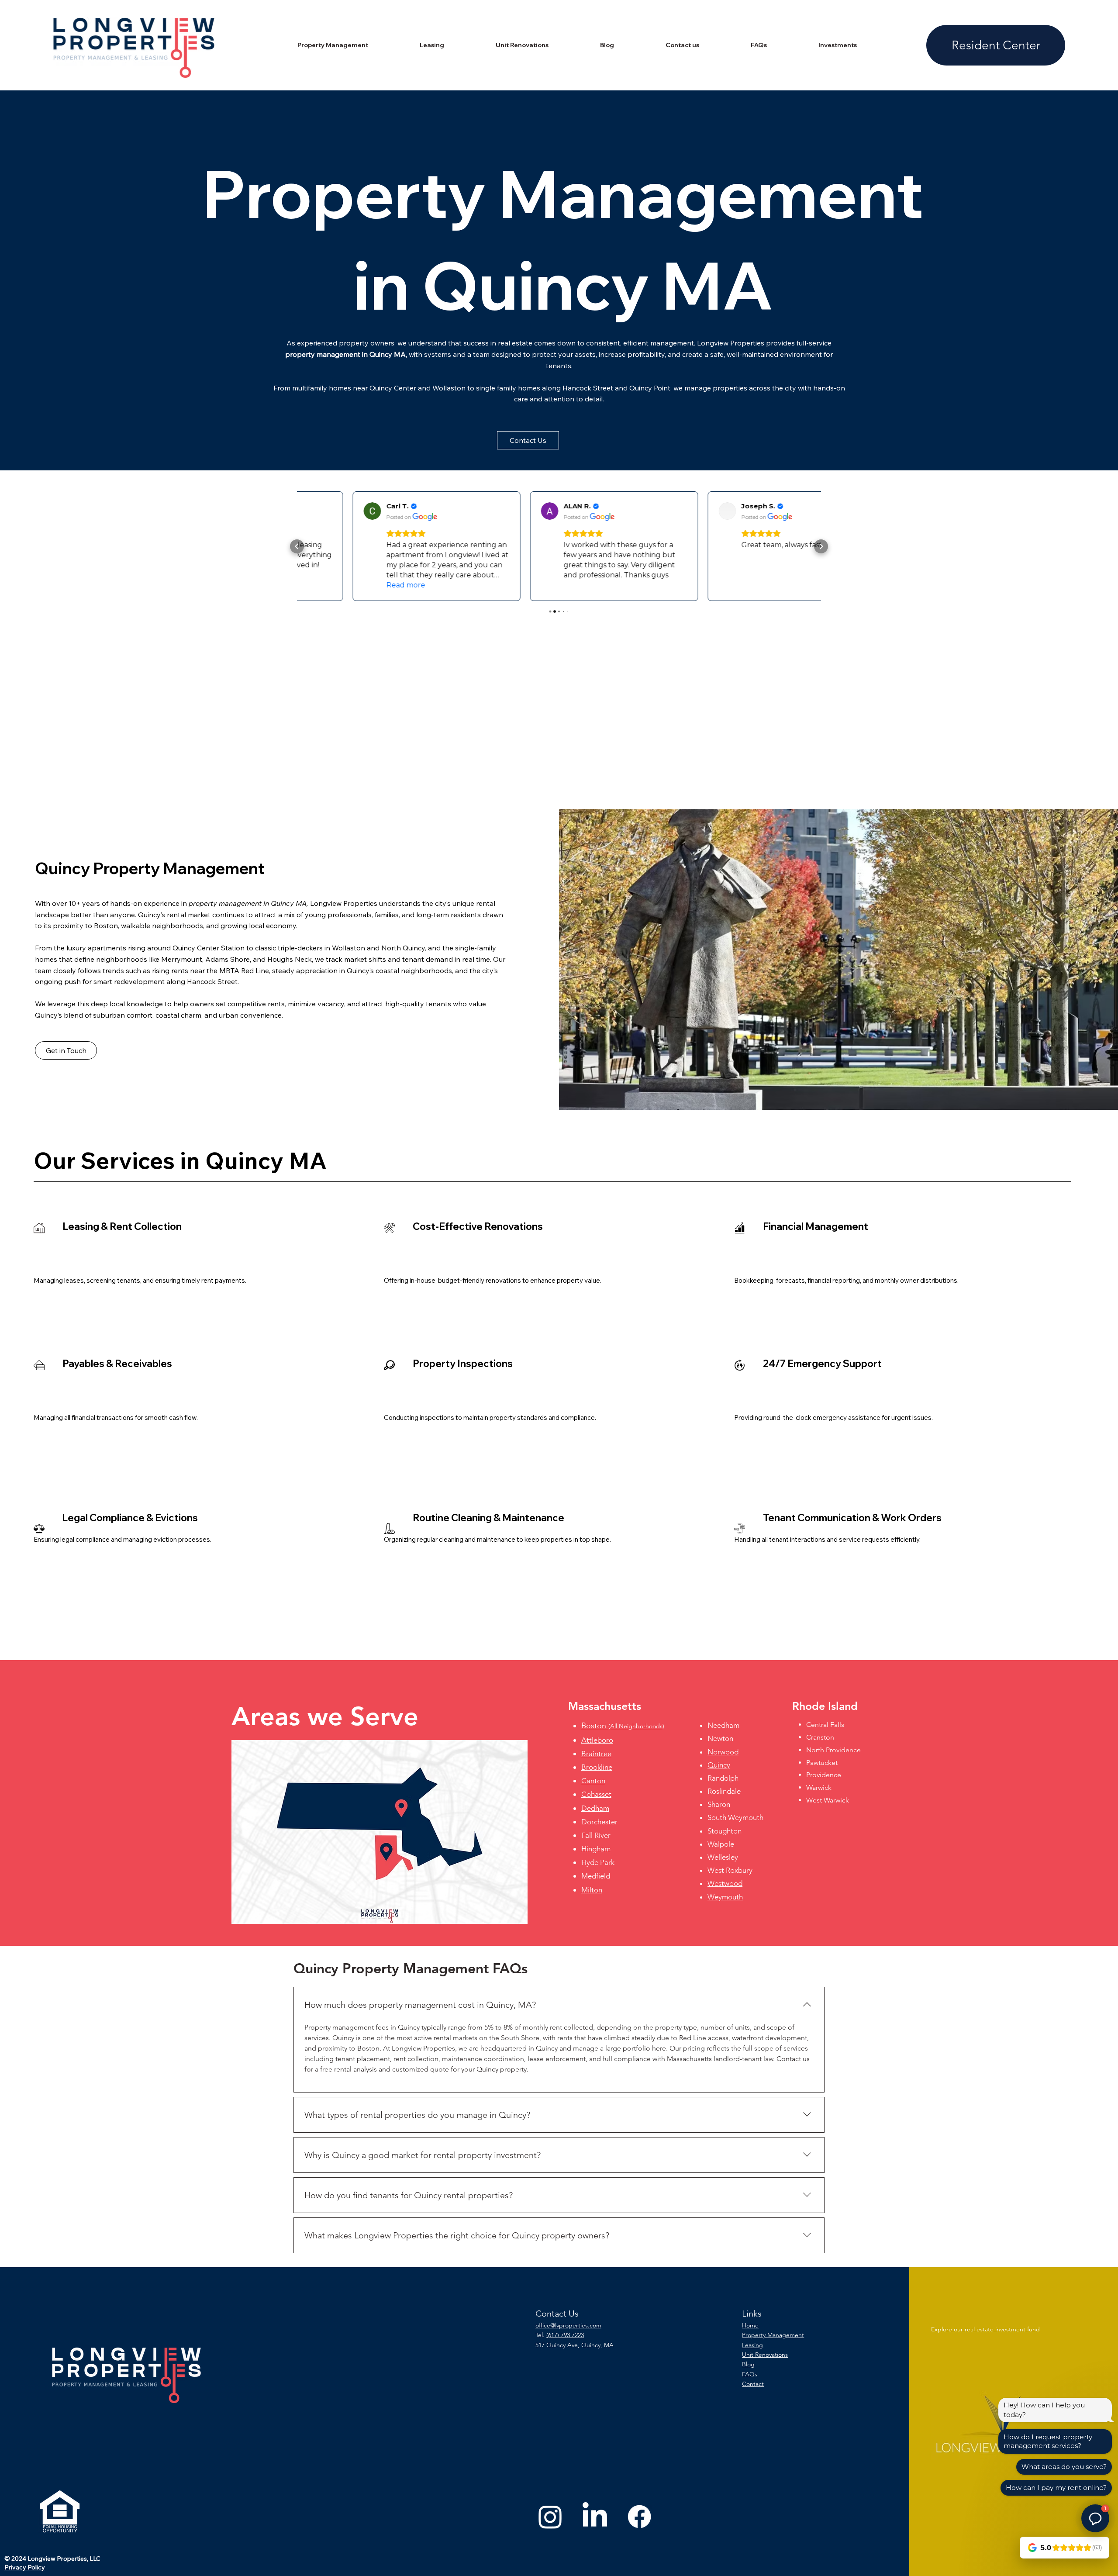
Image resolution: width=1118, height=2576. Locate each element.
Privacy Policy (25, 2567)
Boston (623, 1726)
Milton (592, 1890)
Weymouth (725, 1897)
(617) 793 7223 (565, 2335)
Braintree (596, 1754)
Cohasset (596, 1794)
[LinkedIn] (595, 2517)
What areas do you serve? (1064, 2467)
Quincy (719, 1765)
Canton (593, 1781)
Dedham (595, 1808)
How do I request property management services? (1048, 2441)
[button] (528, 440)
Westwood (725, 1883)
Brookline (597, 1767)
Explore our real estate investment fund (985, 2329)
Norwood (723, 1752)
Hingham (596, 1849)
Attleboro (597, 1740)
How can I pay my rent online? (1056, 2488)
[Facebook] (639, 2517)
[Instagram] (550, 2517)
